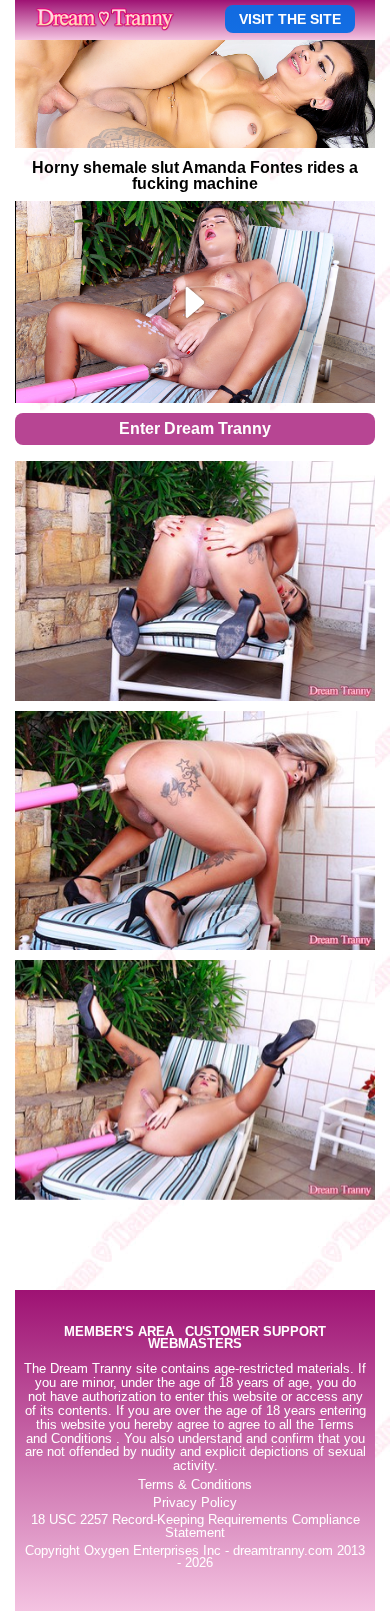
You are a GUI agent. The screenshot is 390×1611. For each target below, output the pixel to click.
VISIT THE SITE (290, 19)
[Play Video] (195, 302)
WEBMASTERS (195, 1344)
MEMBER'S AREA (119, 1332)
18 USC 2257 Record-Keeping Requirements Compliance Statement (195, 1526)
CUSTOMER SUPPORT (255, 1332)
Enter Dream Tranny (195, 428)
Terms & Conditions (195, 1485)
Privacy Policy (195, 1503)
